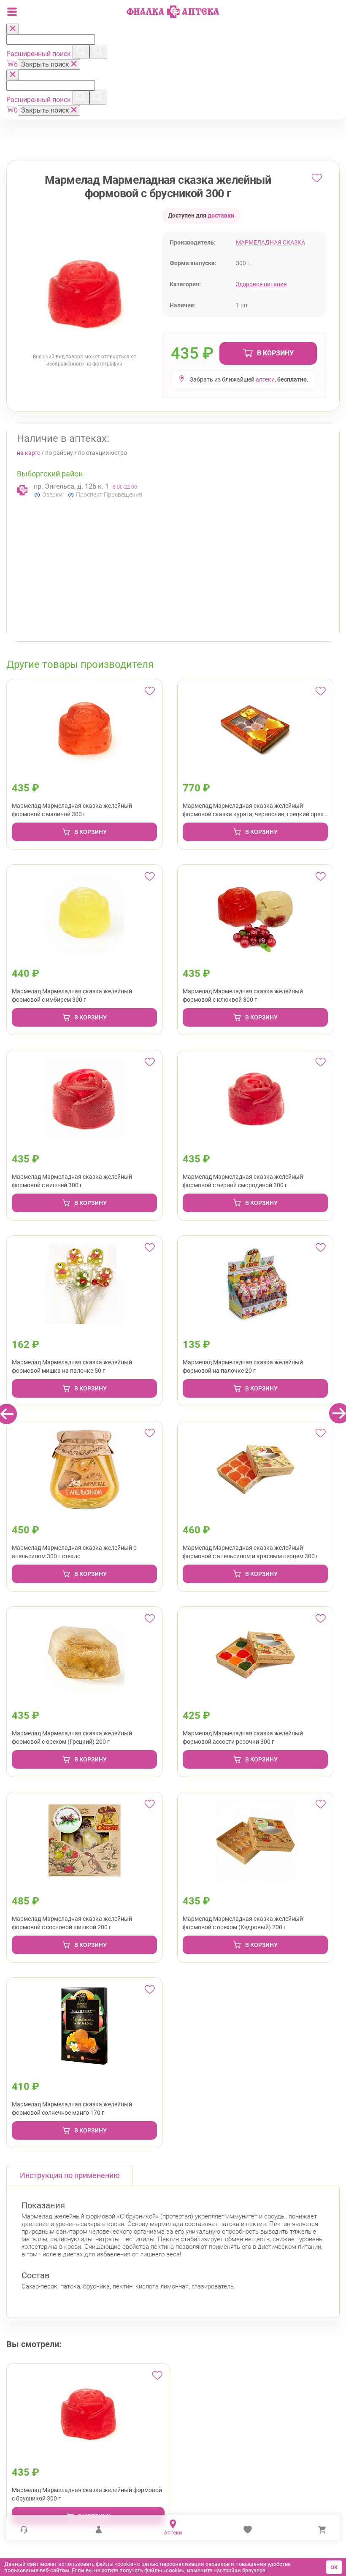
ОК (334, 2567)
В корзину (275, 353)
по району (59, 453)
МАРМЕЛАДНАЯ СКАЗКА (270, 242)
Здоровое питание (261, 284)
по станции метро (103, 453)
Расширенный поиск (39, 54)
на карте (28, 453)
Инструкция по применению (70, 2175)
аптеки (265, 379)
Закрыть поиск (46, 64)
